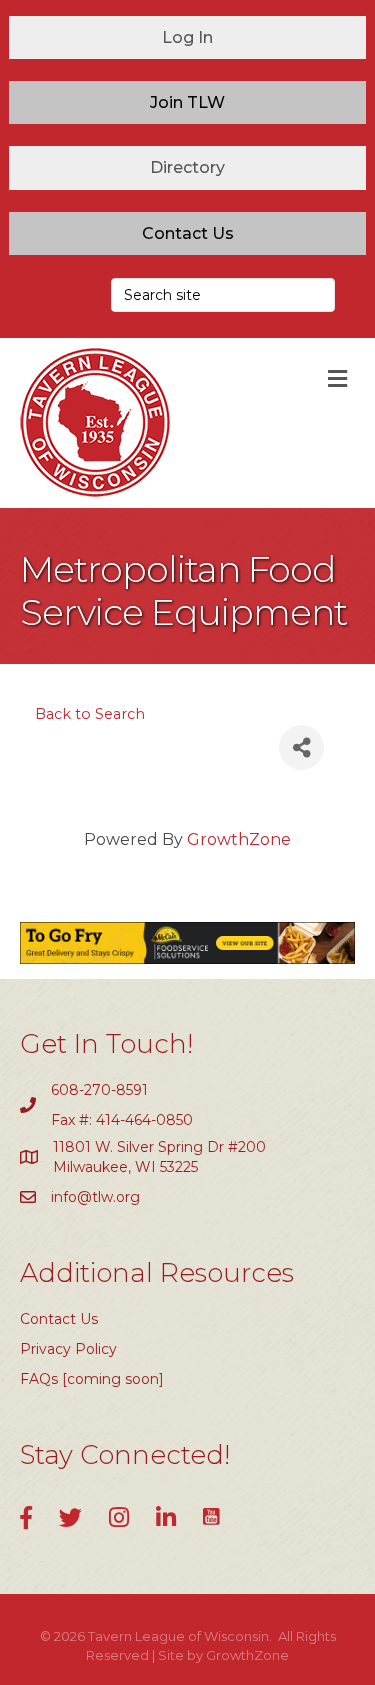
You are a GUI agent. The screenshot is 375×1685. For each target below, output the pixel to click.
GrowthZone (239, 839)
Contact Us (59, 1319)
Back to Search (90, 714)
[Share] (301, 747)
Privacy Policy (68, 1349)
